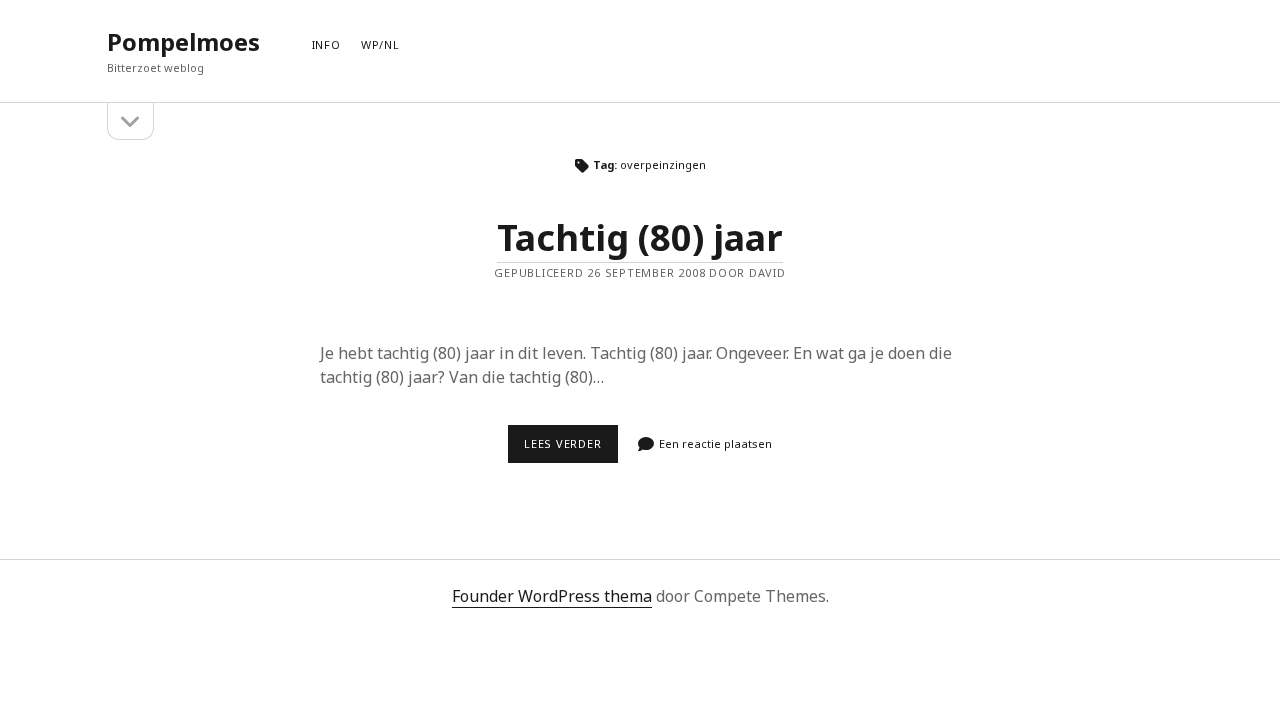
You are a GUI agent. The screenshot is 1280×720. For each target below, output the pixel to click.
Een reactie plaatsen (715, 443)
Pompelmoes (183, 41)
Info (326, 44)
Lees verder (571, 449)
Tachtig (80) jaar (640, 237)
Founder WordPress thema (552, 596)
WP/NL (380, 44)
